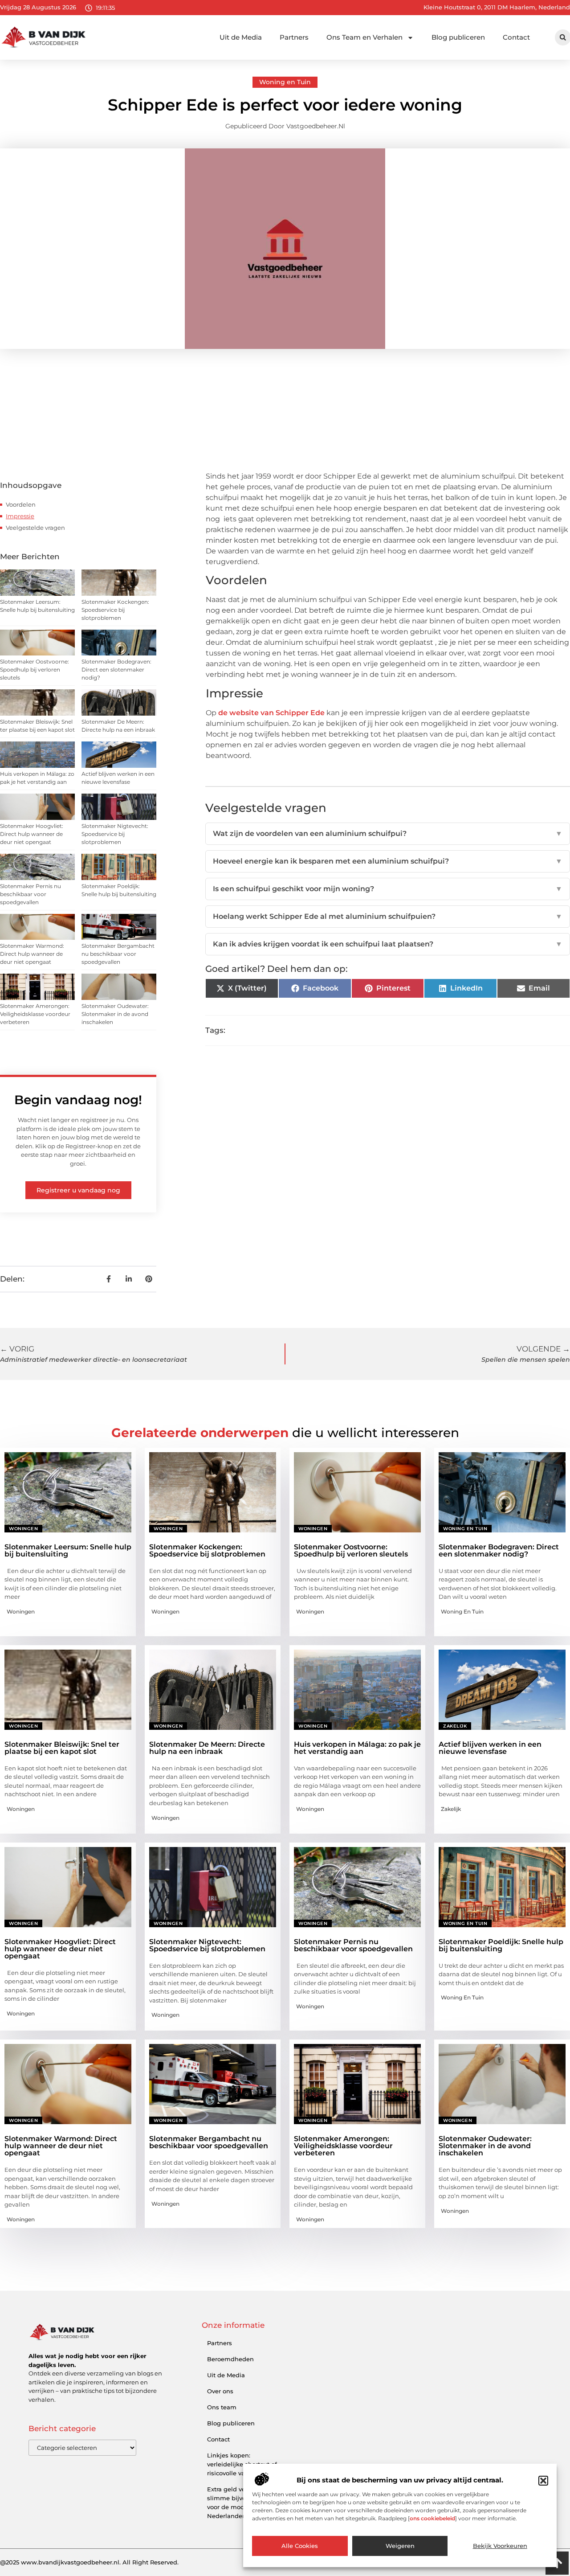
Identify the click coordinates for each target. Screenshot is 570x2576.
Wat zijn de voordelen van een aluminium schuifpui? (388, 833)
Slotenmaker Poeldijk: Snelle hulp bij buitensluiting (501, 1945)
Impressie (20, 516)
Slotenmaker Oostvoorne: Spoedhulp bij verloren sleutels (35, 670)
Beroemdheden (230, 2359)
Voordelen (21, 504)
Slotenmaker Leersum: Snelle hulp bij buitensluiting (68, 1550)
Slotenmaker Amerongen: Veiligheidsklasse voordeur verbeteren (35, 1014)
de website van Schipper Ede (271, 713)
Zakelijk (455, 1726)
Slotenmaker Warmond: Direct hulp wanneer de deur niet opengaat (32, 954)
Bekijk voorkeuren (500, 2546)
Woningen (23, 1529)
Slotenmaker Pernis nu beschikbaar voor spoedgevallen (31, 894)
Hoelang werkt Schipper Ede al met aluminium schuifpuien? (388, 916)
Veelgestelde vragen (35, 528)
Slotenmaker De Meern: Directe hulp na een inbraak (207, 1748)
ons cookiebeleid (432, 2519)
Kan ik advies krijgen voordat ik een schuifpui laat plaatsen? (388, 944)
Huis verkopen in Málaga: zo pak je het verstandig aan (357, 1748)
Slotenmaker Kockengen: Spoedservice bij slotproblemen (115, 610)
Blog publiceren (458, 37)
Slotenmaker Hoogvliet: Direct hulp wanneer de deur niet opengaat (32, 834)
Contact (516, 37)
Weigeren (400, 2546)
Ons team (222, 2407)
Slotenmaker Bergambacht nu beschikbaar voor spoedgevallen (118, 954)
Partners (294, 37)
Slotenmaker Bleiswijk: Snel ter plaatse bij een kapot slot (62, 1748)
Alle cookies (300, 2546)
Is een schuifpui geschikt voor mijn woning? (388, 889)
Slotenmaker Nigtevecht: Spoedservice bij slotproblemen (115, 834)
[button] (543, 2481)
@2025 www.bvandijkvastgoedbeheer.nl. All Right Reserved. (89, 2562)
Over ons (220, 2391)
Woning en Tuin (285, 82)
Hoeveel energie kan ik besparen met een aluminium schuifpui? (388, 861)
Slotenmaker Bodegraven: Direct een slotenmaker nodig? (116, 670)
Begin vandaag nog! (78, 1100)
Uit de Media (241, 37)
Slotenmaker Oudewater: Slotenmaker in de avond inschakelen (115, 1014)
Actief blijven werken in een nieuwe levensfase (490, 1748)
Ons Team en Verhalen (364, 37)
